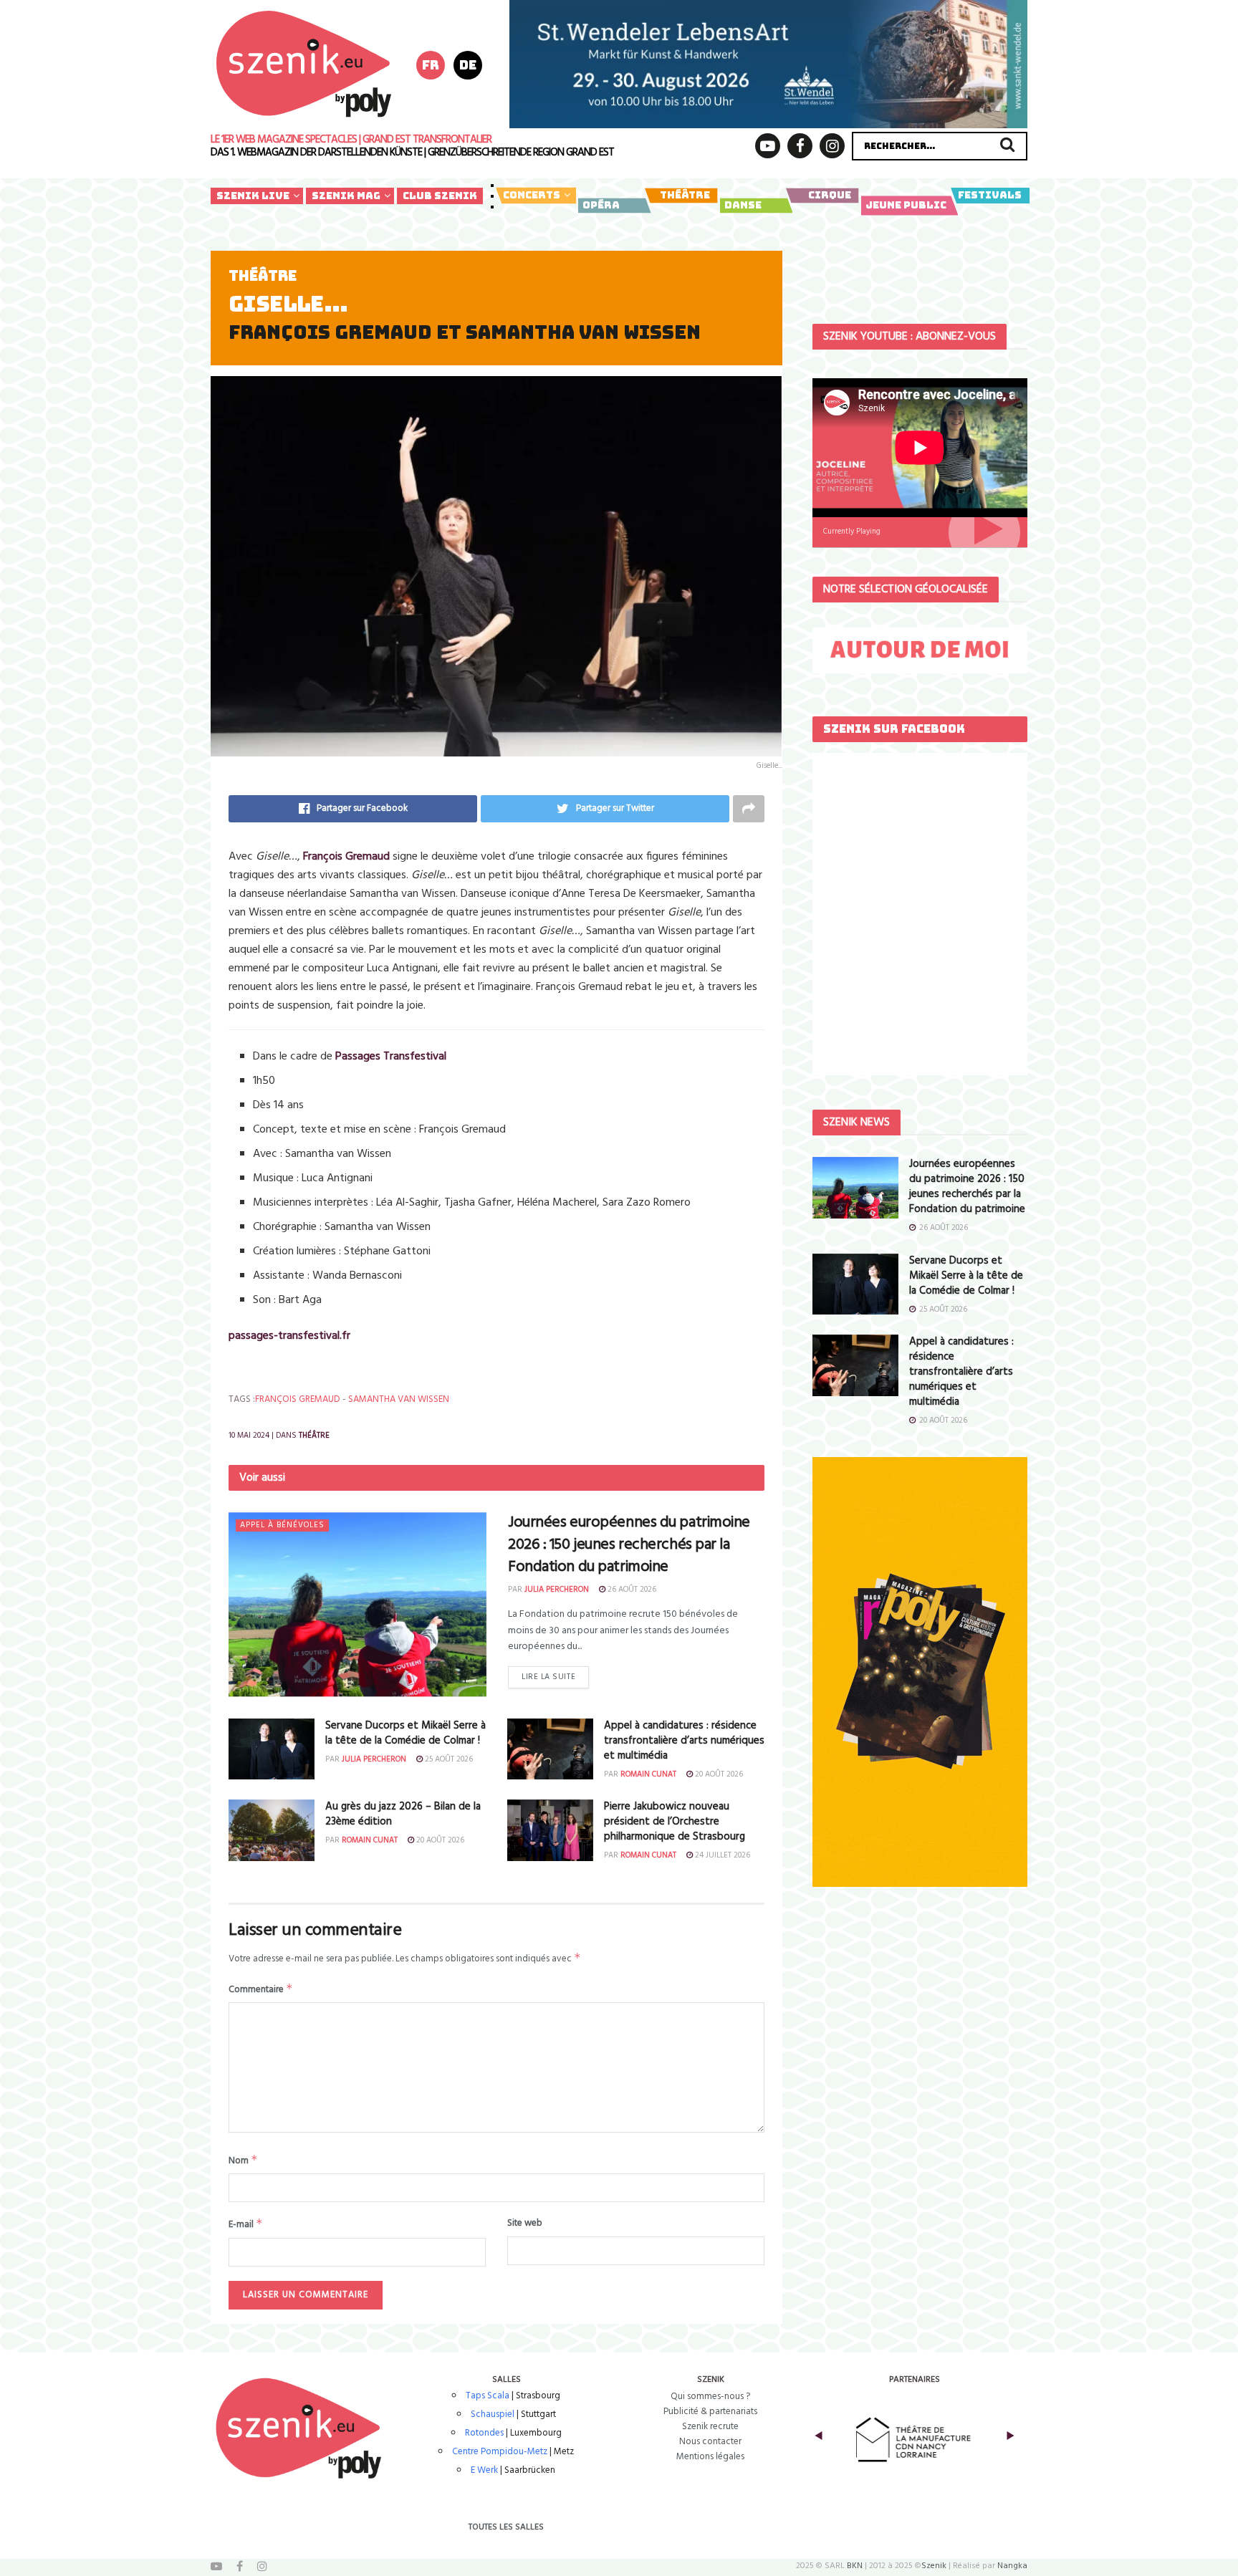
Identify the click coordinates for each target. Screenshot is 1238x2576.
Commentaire (261, 1989)
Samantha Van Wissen (399, 1399)
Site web (525, 2224)
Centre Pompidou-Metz (500, 2452)
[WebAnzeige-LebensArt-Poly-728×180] (768, 64)
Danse (743, 205)
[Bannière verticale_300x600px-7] (920, 1672)
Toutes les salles (506, 2527)
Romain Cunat (648, 1774)
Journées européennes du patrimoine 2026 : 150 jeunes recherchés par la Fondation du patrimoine (629, 1545)
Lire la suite (548, 1677)
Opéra (601, 205)
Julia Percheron (557, 1590)
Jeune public (906, 205)
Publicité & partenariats (710, 2412)
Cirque (830, 195)
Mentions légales (710, 2457)
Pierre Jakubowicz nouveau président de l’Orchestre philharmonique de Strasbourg (675, 1822)
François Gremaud (298, 1399)
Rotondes (484, 2433)
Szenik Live (253, 196)
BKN (855, 2566)
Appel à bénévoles (282, 1525)
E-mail (246, 2224)
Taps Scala (488, 2396)
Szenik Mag (346, 196)
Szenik (934, 2566)
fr (431, 65)
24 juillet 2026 (721, 1855)
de (468, 65)
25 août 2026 (448, 1759)
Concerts (532, 195)
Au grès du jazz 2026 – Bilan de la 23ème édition (403, 1814)
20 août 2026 (718, 1774)
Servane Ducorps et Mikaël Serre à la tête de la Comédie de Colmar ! (406, 1733)
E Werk (484, 2470)
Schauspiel (493, 2414)
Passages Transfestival (391, 1057)
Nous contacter (710, 2442)
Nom (243, 2161)
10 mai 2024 (249, 1436)
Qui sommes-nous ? (710, 2397)
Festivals (990, 195)
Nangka (1012, 2566)
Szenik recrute (710, 2427)
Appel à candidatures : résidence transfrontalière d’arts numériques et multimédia (684, 1741)
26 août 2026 (631, 1590)
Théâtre (685, 195)
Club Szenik (440, 196)
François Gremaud (346, 857)
